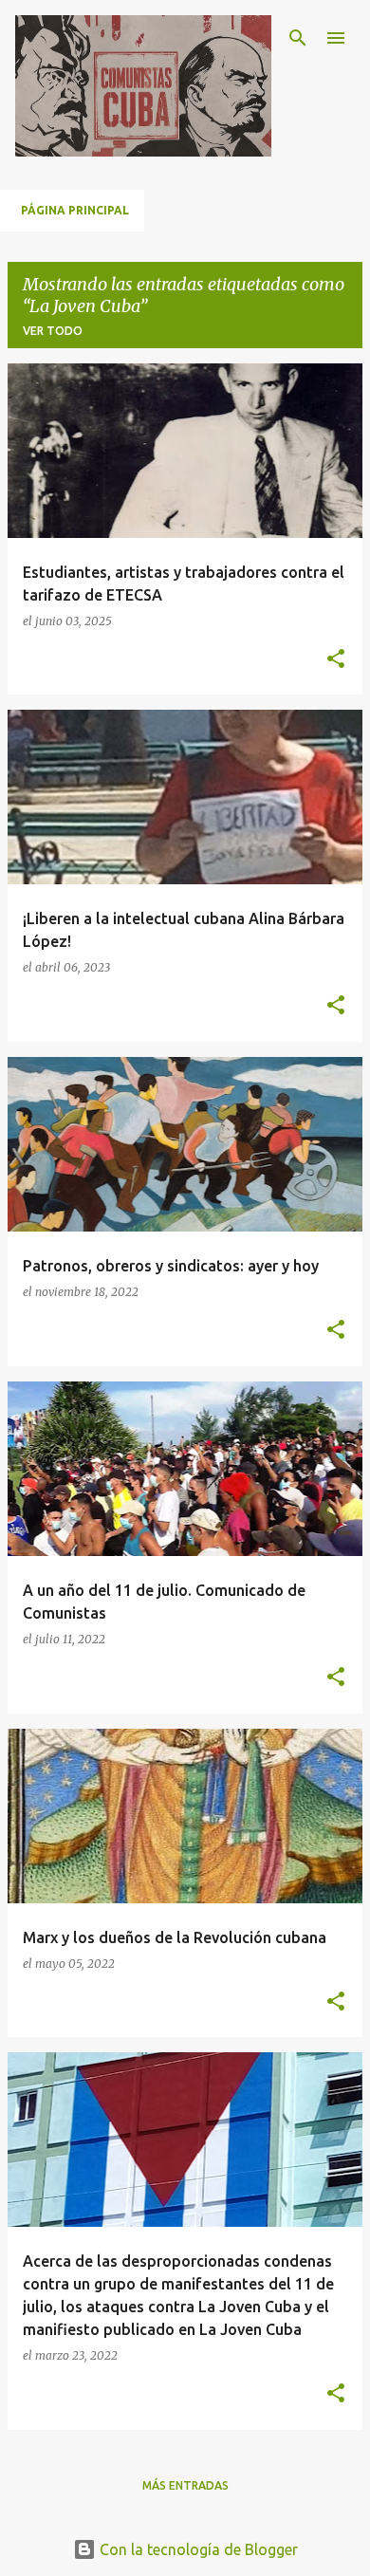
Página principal (75, 210)
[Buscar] (298, 38)
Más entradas (185, 2485)
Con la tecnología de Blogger (197, 2549)
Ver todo (53, 331)
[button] (336, 660)
